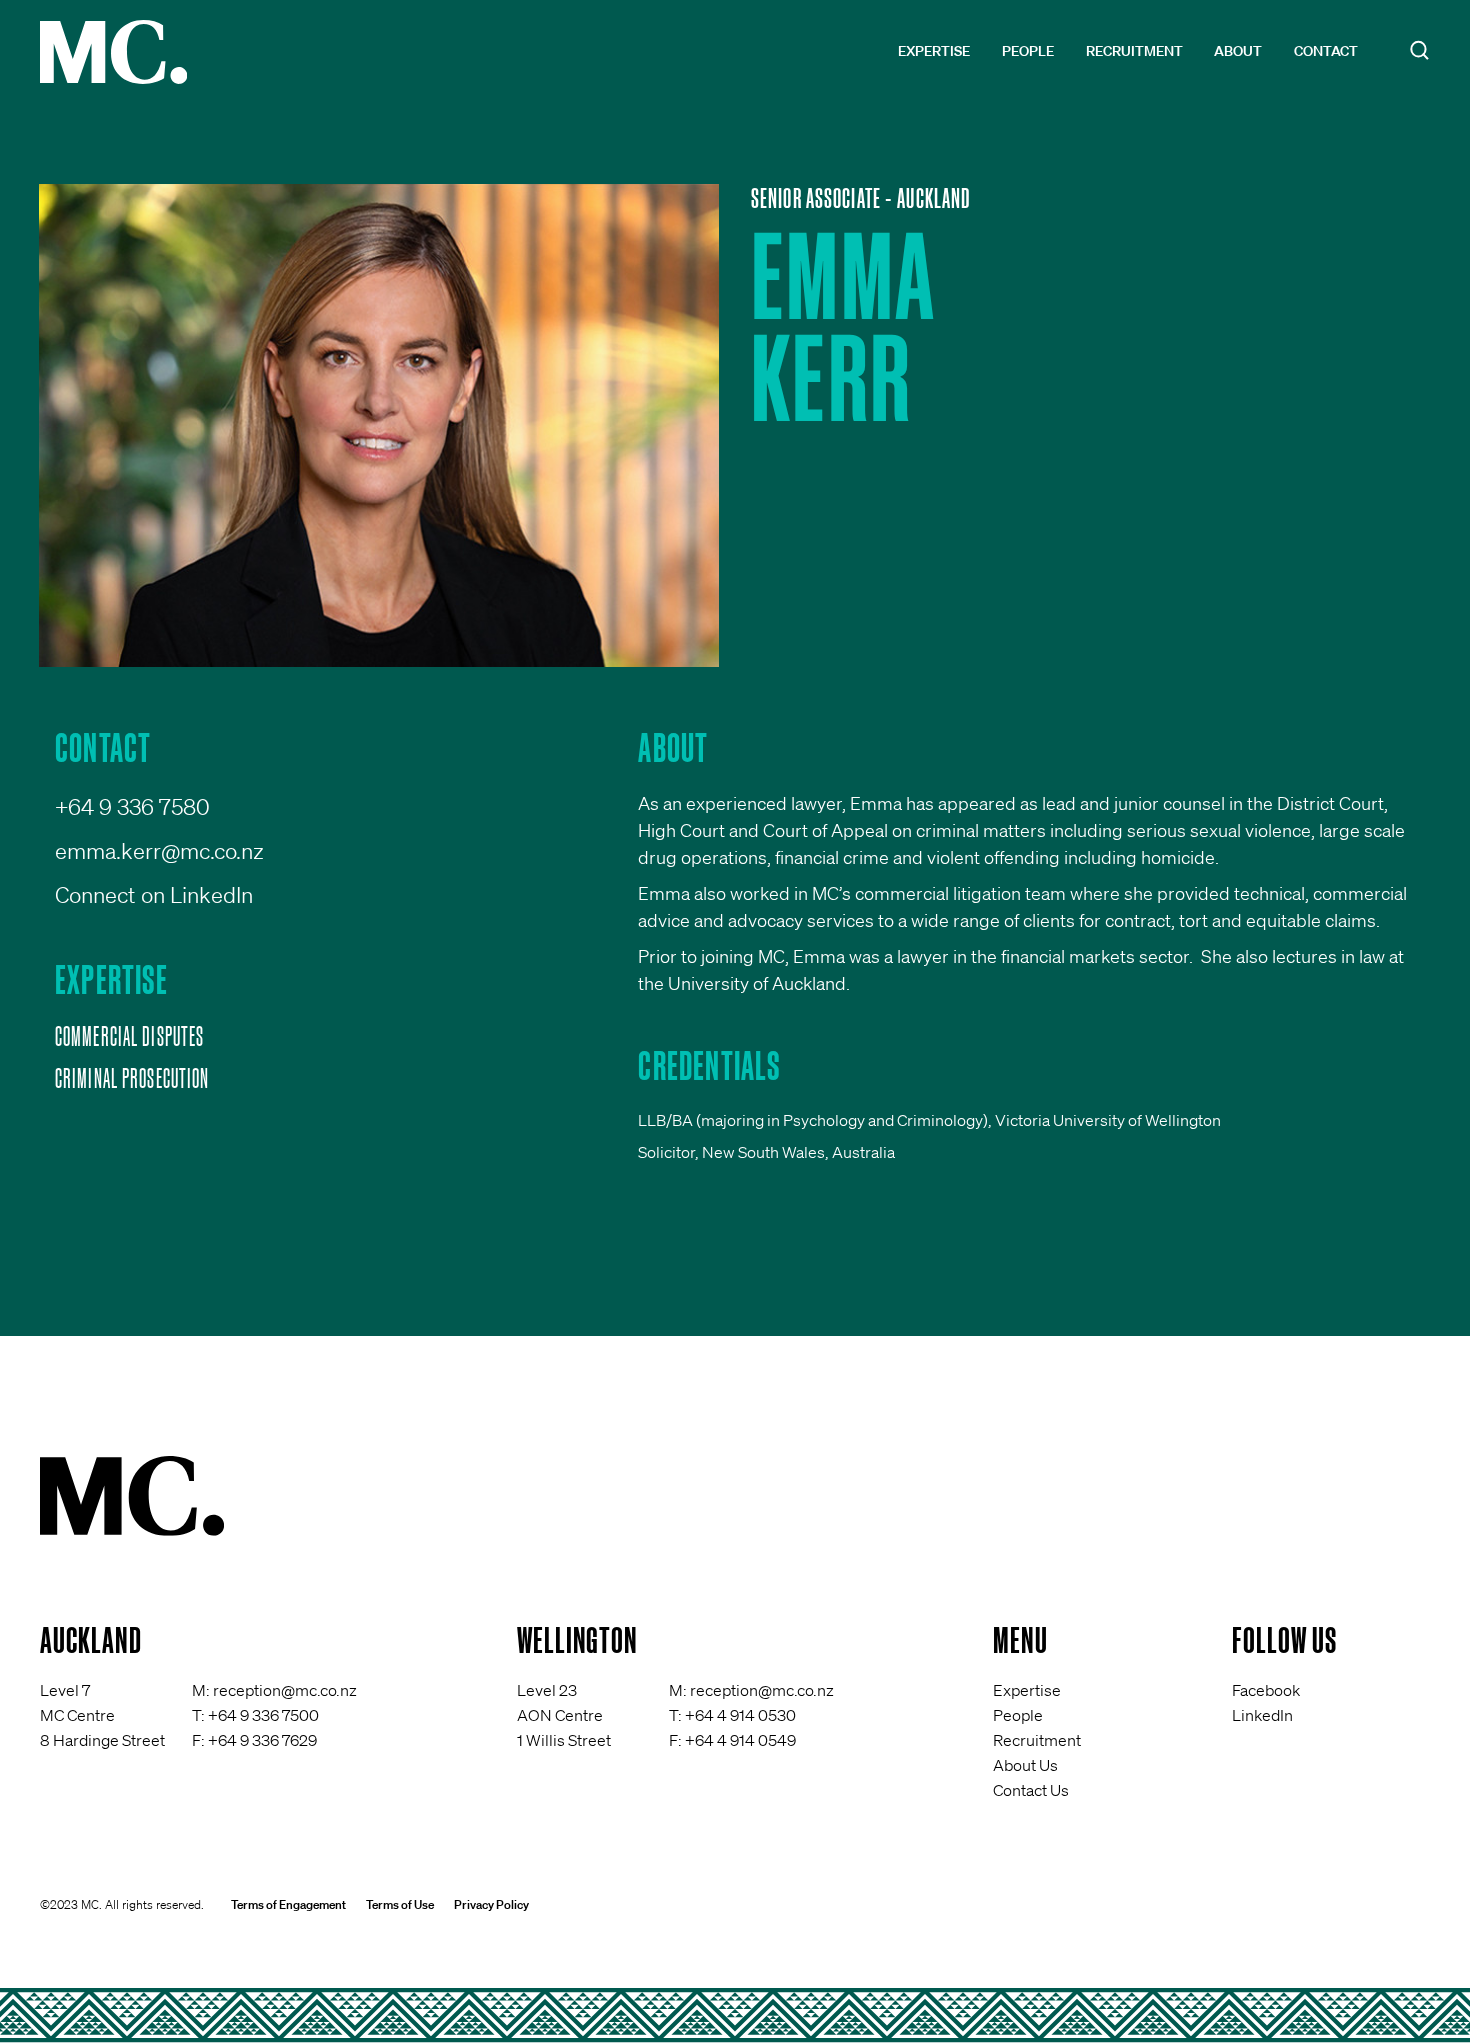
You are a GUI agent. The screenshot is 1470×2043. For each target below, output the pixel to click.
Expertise (934, 51)
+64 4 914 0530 (740, 1715)
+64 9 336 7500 (263, 1715)
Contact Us (1031, 1790)
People (1028, 51)
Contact (1326, 51)
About (1238, 51)
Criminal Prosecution (132, 1078)
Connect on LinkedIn (154, 894)
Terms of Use (400, 1904)
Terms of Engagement (288, 1904)
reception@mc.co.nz (285, 1690)
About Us (1025, 1765)
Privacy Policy (491, 1904)
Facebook (1266, 1690)
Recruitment (1134, 51)
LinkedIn (1262, 1715)
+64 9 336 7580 (132, 806)
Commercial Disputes (129, 1036)
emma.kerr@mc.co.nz (159, 850)
